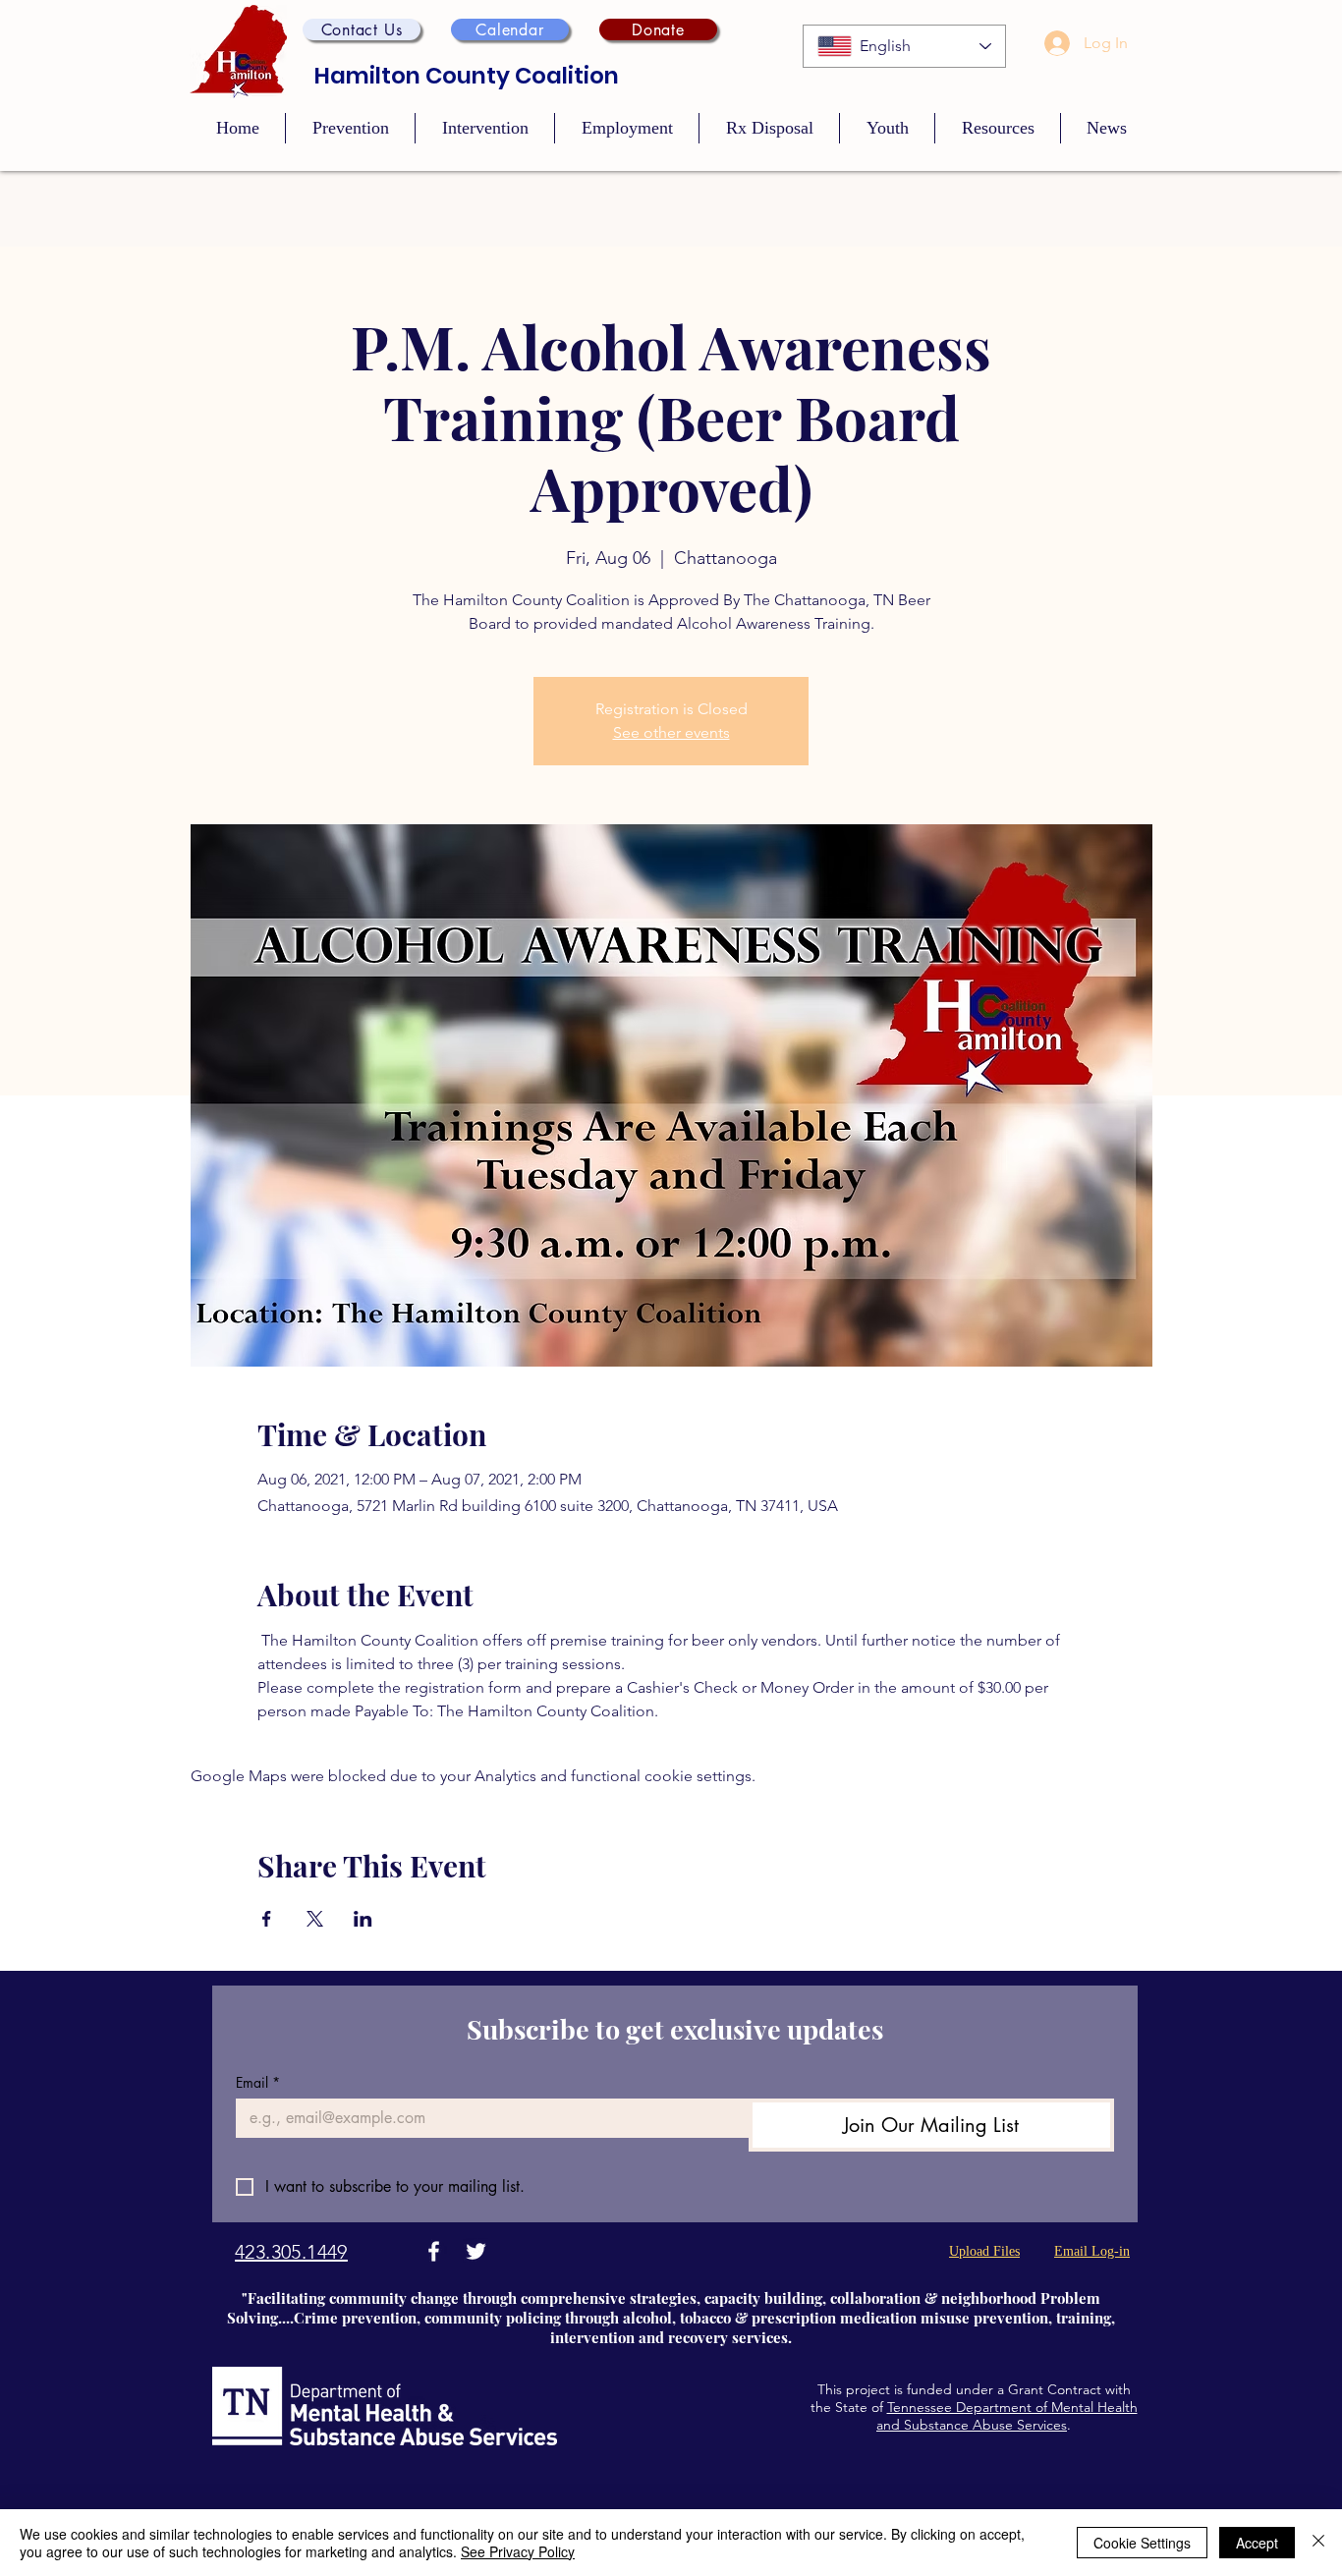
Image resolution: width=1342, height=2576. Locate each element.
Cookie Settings (1142, 2543)
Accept (1257, 2543)
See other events (671, 732)
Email (258, 2082)
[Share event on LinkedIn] (363, 1919)
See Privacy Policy (518, 2551)
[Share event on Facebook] (267, 1919)
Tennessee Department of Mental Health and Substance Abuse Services (1007, 2416)
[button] (362, 29)
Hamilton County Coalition (467, 76)
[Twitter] (476, 2251)
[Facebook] (434, 2251)
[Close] (1318, 2543)
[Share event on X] (315, 1919)
